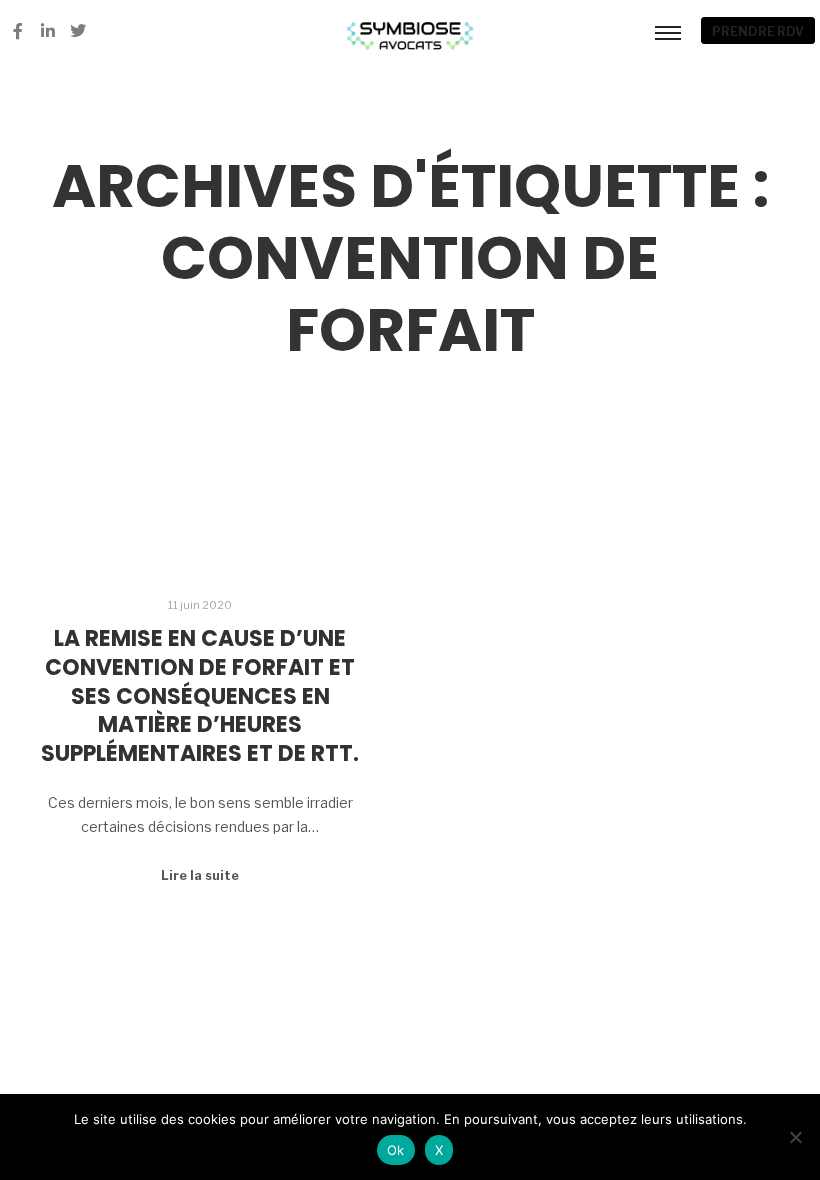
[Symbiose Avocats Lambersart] (410, 31)
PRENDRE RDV (758, 31)
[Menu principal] (668, 32)
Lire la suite (200, 875)
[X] (795, 1137)
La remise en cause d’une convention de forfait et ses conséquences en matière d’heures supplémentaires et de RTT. (200, 695)
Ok (396, 1150)
